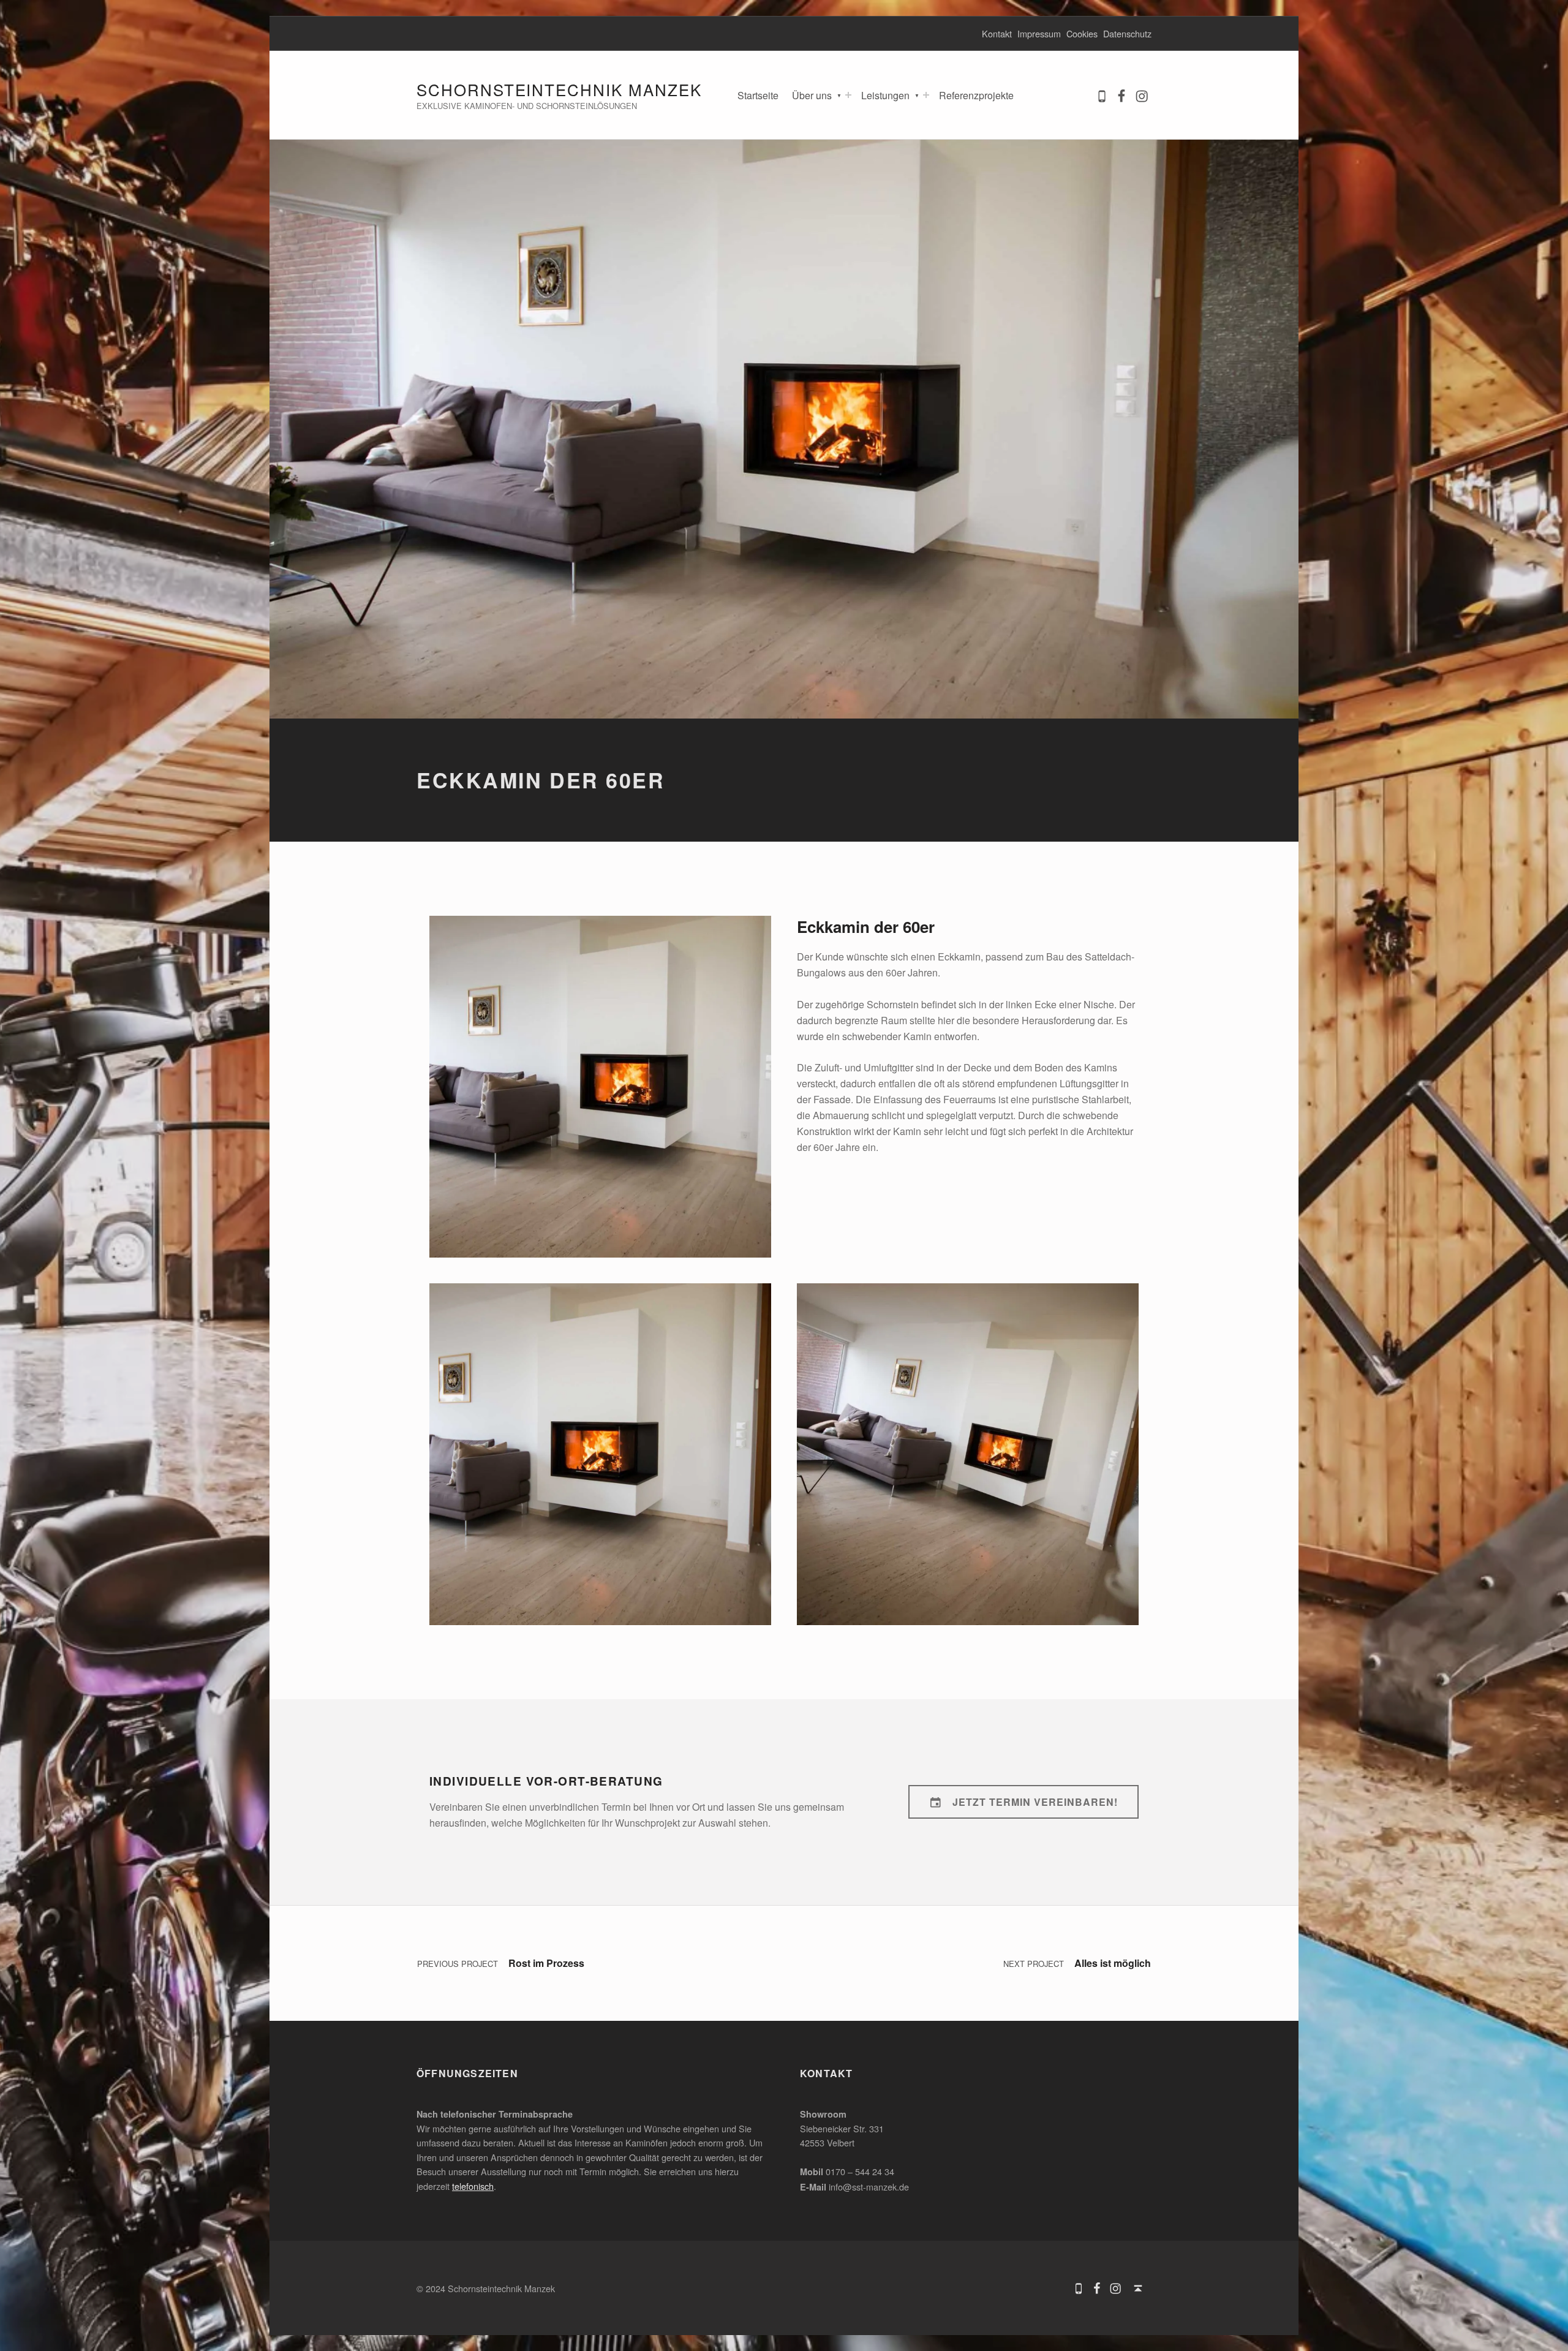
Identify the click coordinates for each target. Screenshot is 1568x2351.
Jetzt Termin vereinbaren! (1035, 1802)
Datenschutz (1127, 33)
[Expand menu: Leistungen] (926, 95)
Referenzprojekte (976, 95)
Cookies (1082, 33)
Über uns (812, 95)
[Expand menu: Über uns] (848, 95)
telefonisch (473, 2186)
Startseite (758, 95)
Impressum (1039, 33)
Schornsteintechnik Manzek (559, 89)
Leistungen (885, 95)
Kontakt (997, 33)
